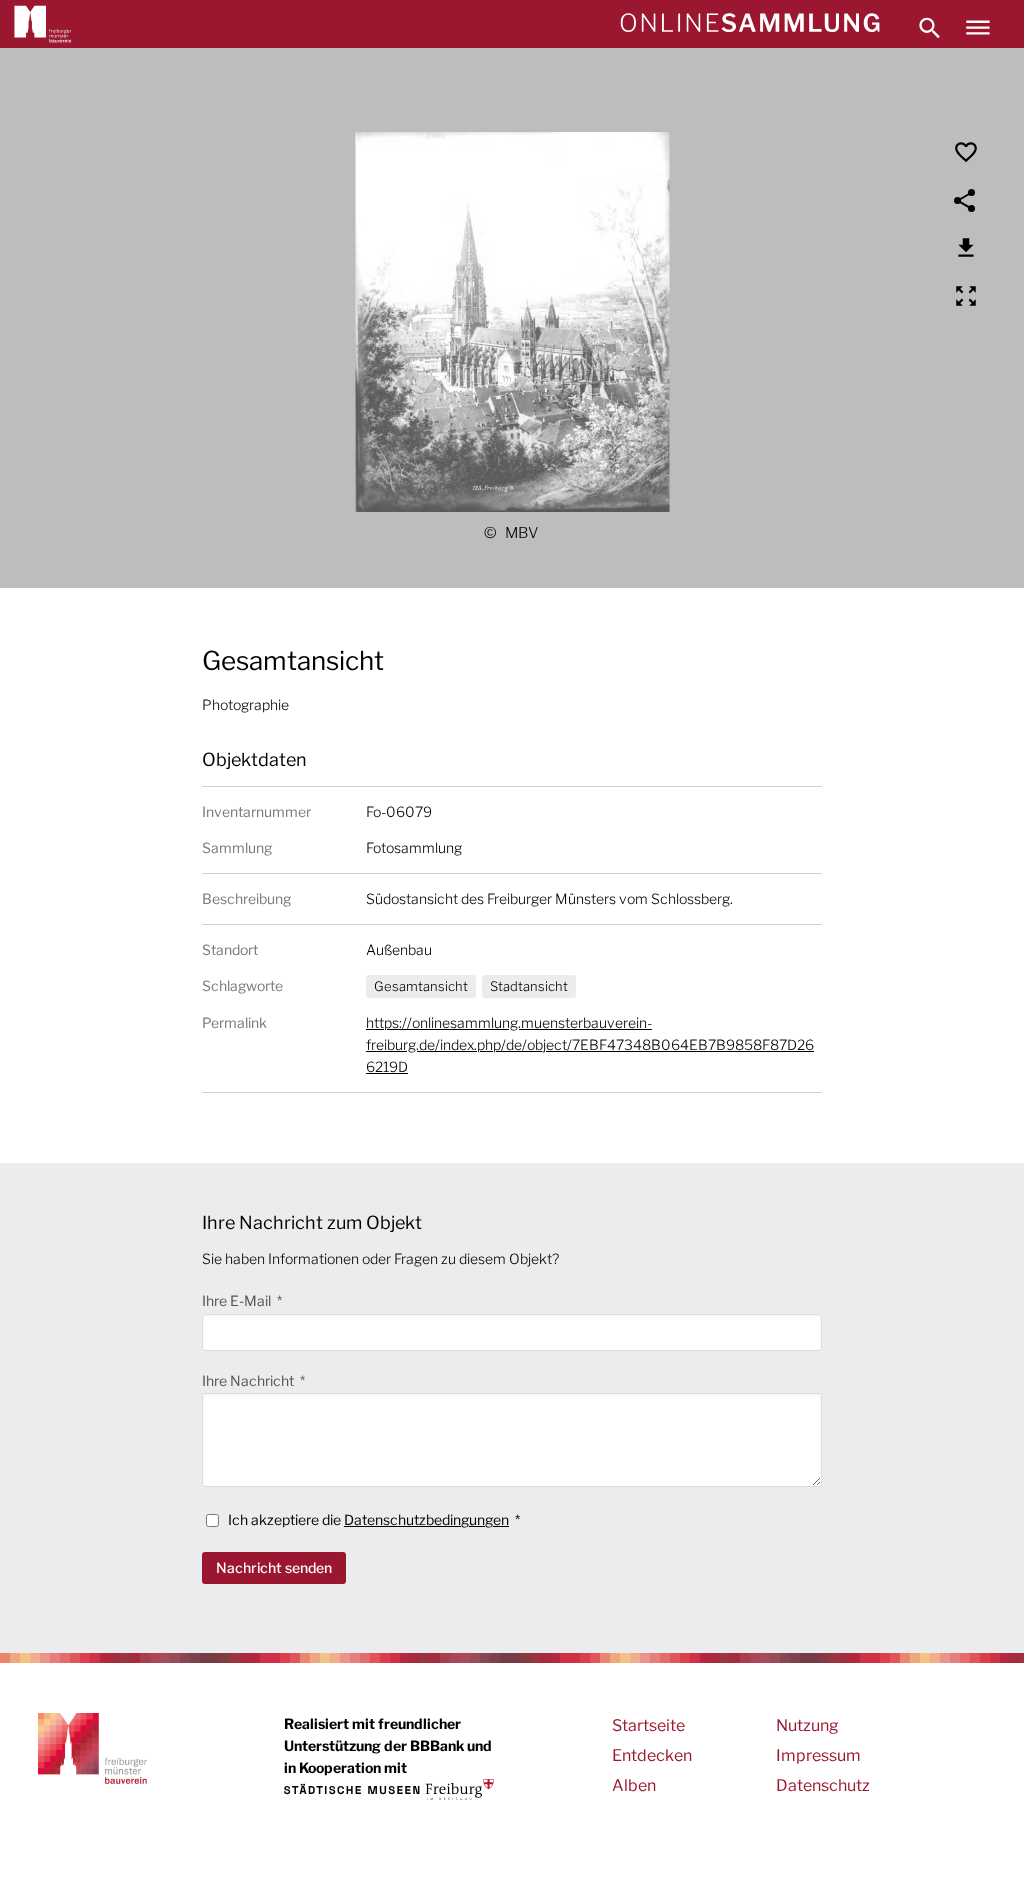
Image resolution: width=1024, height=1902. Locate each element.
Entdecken (652, 1755)
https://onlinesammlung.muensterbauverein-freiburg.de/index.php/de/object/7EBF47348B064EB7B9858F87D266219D (590, 1044)
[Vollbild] (966, 296)
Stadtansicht (529, 986)
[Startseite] (749, 24)
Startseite (648, 1725)
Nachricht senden (274, 1567)
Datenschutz (823, 1785)
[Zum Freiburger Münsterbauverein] (43, 24)
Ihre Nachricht (249, 1380)
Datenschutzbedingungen (426, 1519)
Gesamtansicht (421, 986)
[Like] (966, 152)
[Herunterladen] (966, 248)
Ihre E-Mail (238, 1300)
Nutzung (807, 1725)
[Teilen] (966, 200)
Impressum (818, 1755)
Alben (634, 1785)
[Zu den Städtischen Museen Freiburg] (389, 1789)
